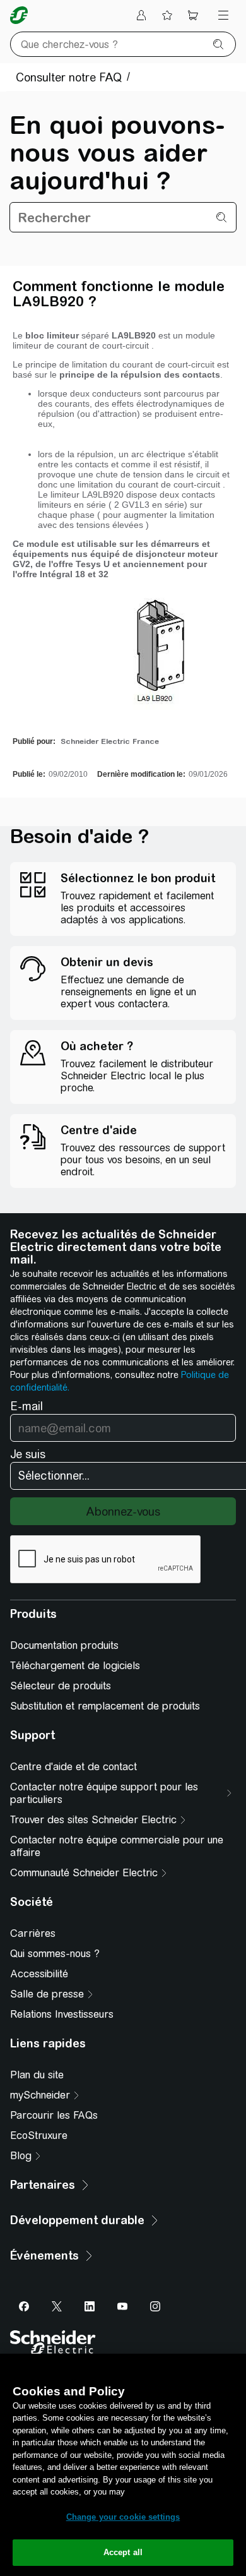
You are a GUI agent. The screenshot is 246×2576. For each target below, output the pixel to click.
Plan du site (37, 2075)
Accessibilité (39, 1974)
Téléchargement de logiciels (75, 1666)
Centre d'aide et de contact (73, 1767)
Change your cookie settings (123, 2517)
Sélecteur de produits (61, 1686)
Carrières (33, 1933)
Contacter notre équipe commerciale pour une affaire (117, 1846)
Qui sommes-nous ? (55, 1954)
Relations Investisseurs (62, 2014)
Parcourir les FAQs (54, 2115)
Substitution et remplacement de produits (105, 1706)
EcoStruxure (39, 2136)
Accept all (123, 2552)
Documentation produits (64, 1645)
